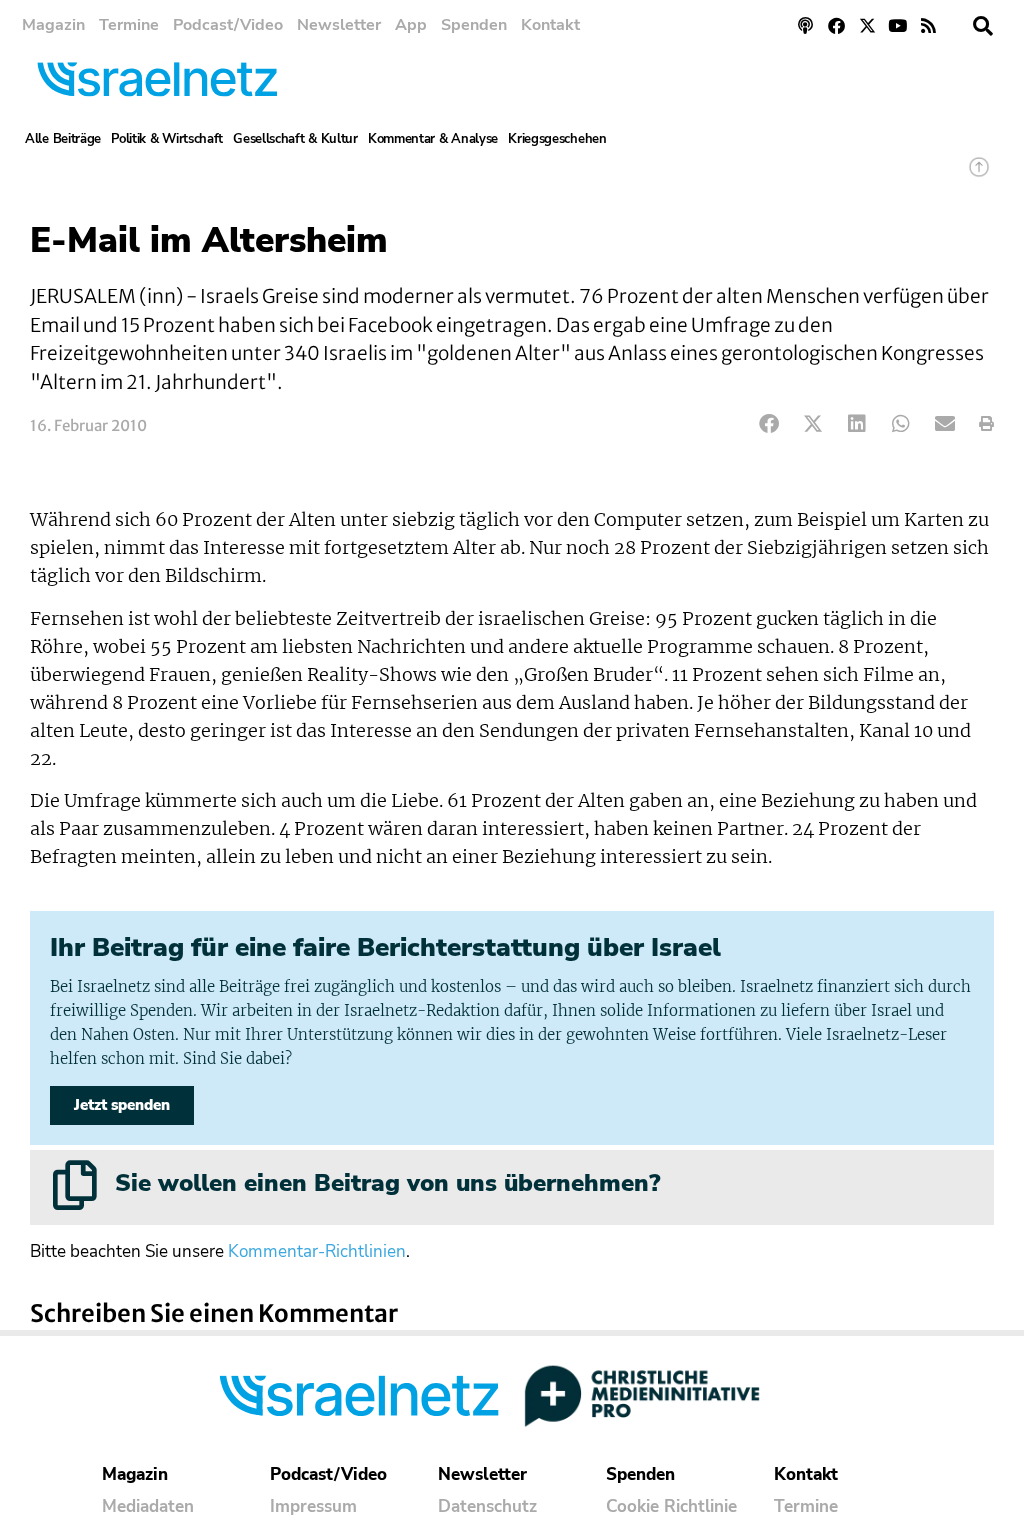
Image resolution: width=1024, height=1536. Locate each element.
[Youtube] (897, 25)
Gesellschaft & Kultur (295, 139)
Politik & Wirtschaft (167, 139)
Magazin (53, 25)
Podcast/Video (228, 25)
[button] (983, 26)
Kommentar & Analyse (433, 139)
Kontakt (550, 25)
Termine (129, 25)
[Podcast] (806, 25)
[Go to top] (979, 176)
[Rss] (928, 25)
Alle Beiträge (63, 139)
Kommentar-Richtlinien (317, 1251)
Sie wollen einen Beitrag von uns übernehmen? (387, 1183)
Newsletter (339, 25)
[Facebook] (836, 25)
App (411, 25)
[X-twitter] (867, 25)
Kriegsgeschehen (557, 139)
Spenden (474, 25)
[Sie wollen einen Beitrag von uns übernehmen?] (75, 1185)
